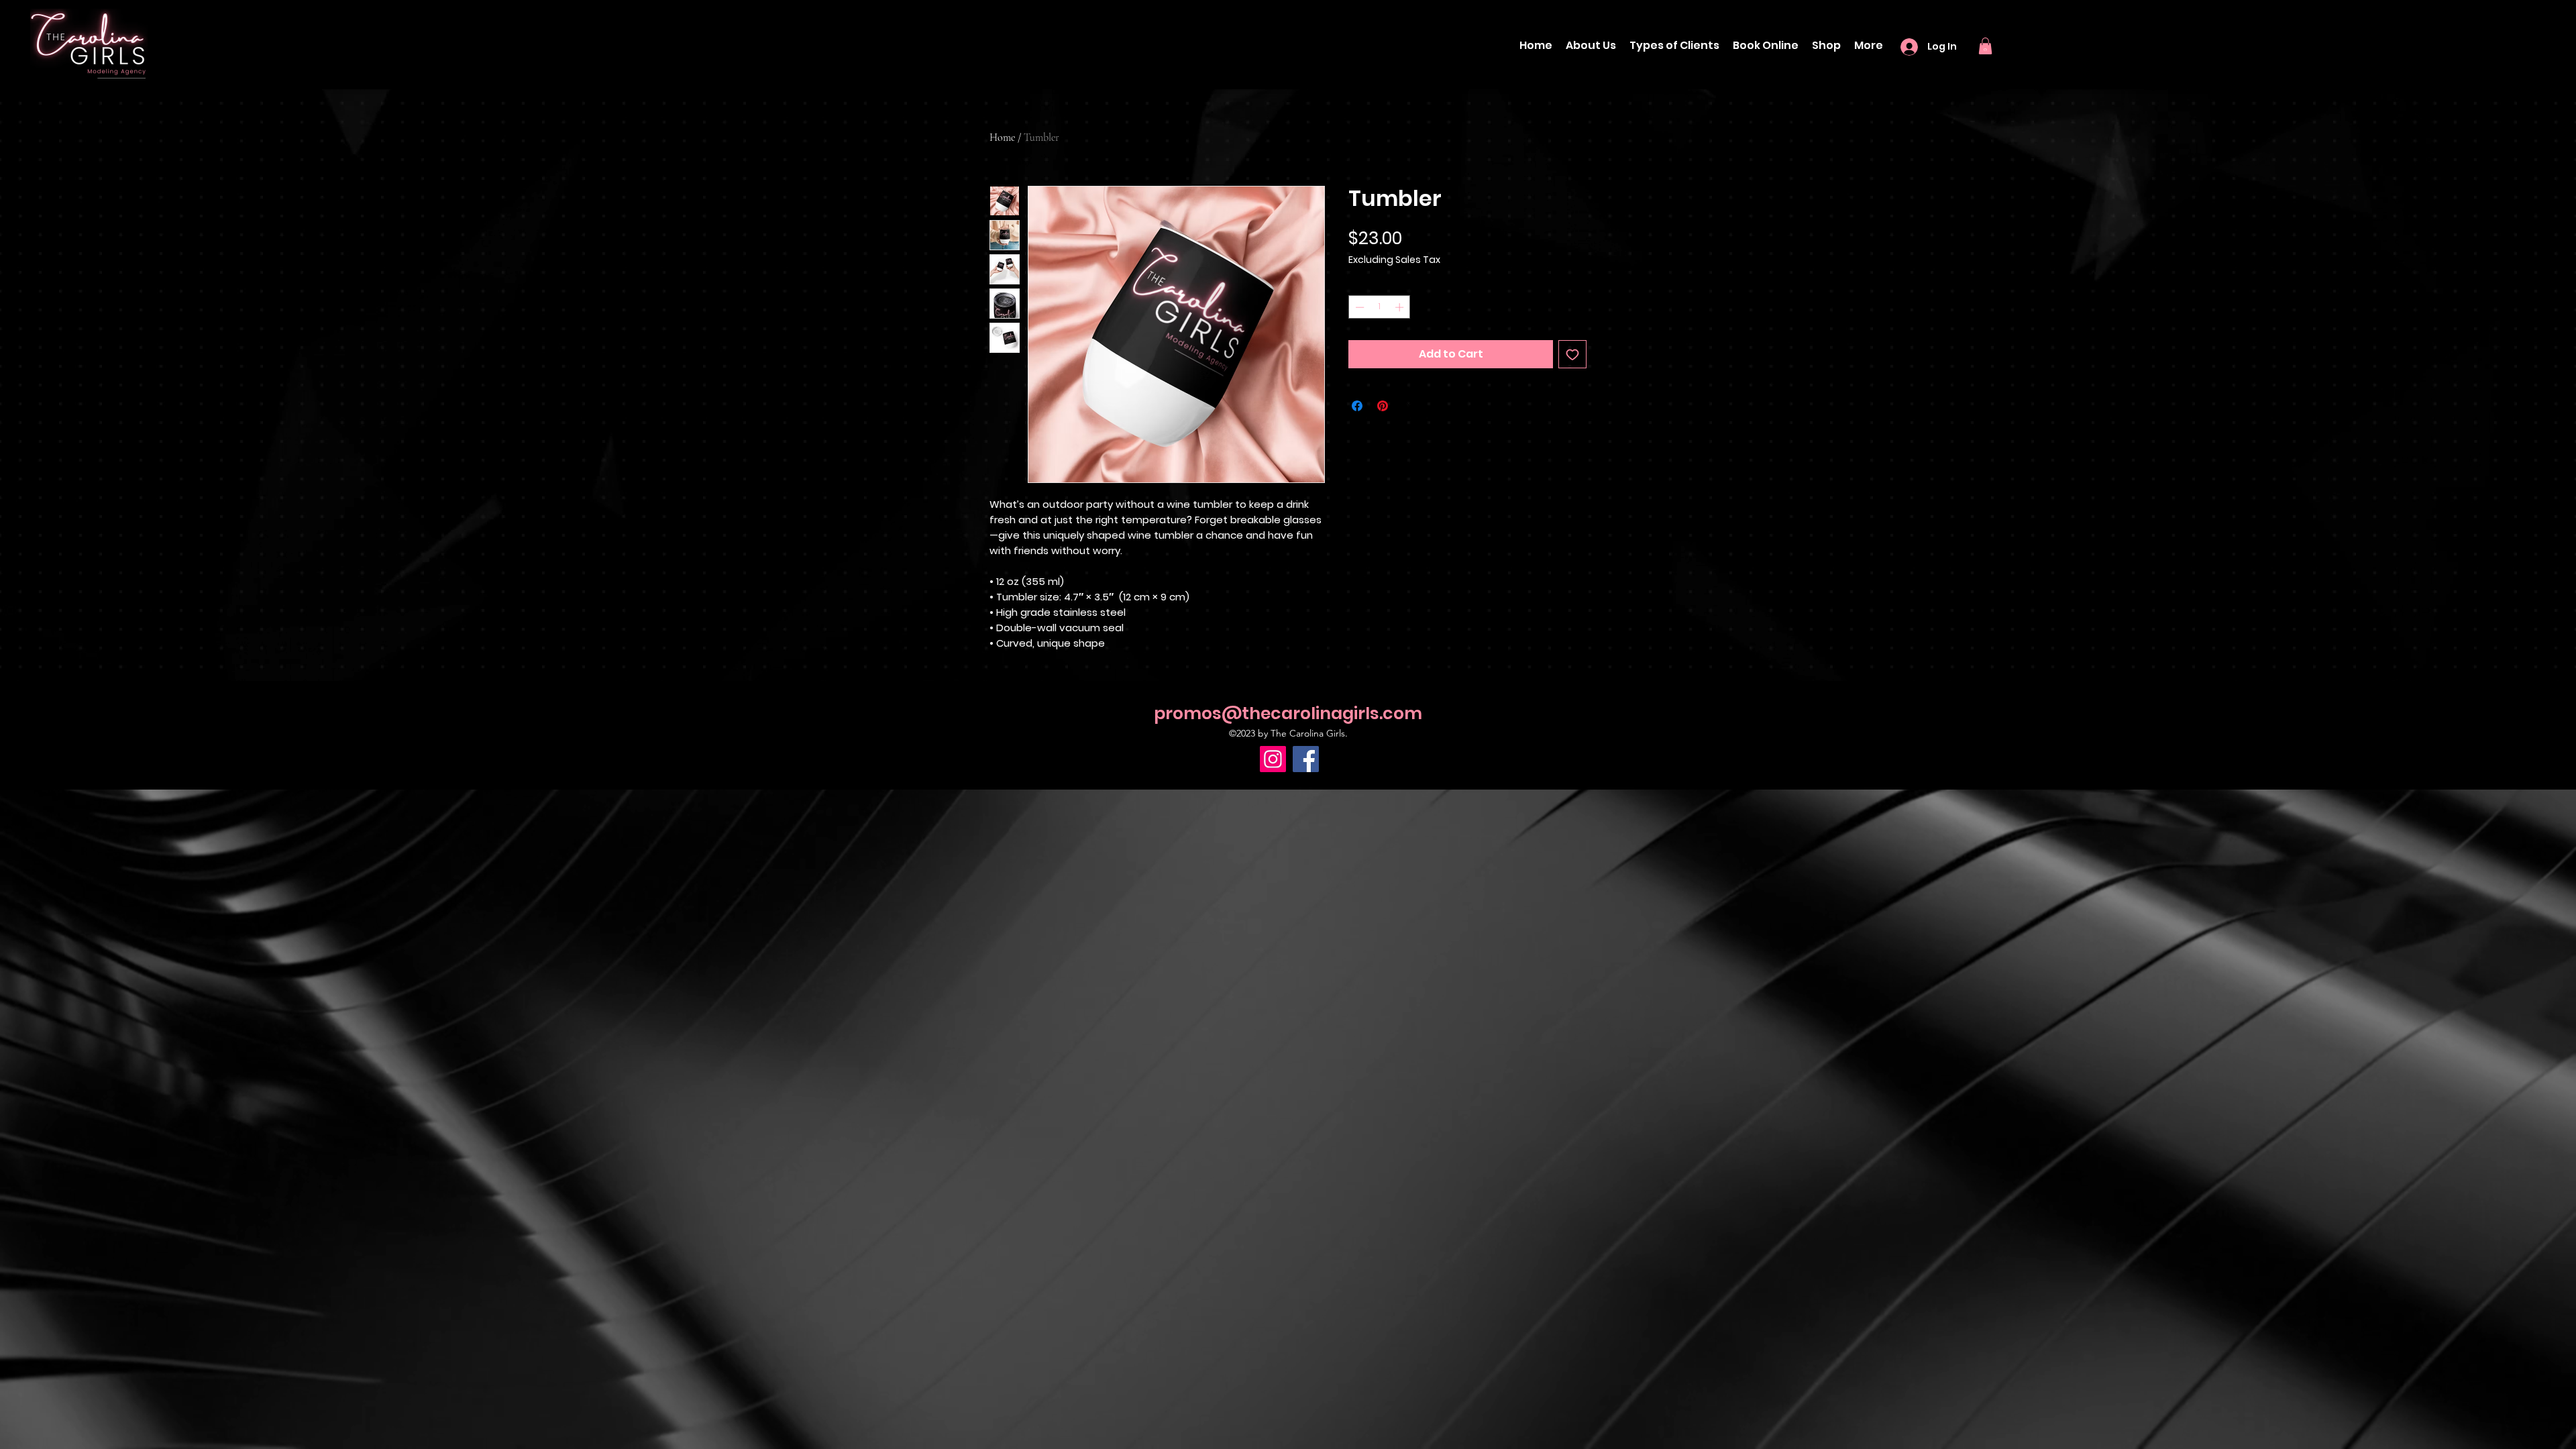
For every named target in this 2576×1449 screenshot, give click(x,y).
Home (1002, 138)
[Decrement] (1358, 307)
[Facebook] (1306, 759)
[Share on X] (1408, 406)
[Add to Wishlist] (1572, 354)
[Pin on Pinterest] (1383, 406)
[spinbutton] (1380, 307)
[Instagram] (1273, 759)
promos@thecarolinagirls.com (1288, 713)
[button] (1985, 46)
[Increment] (1401, 307)
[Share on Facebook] (1357, 406)
